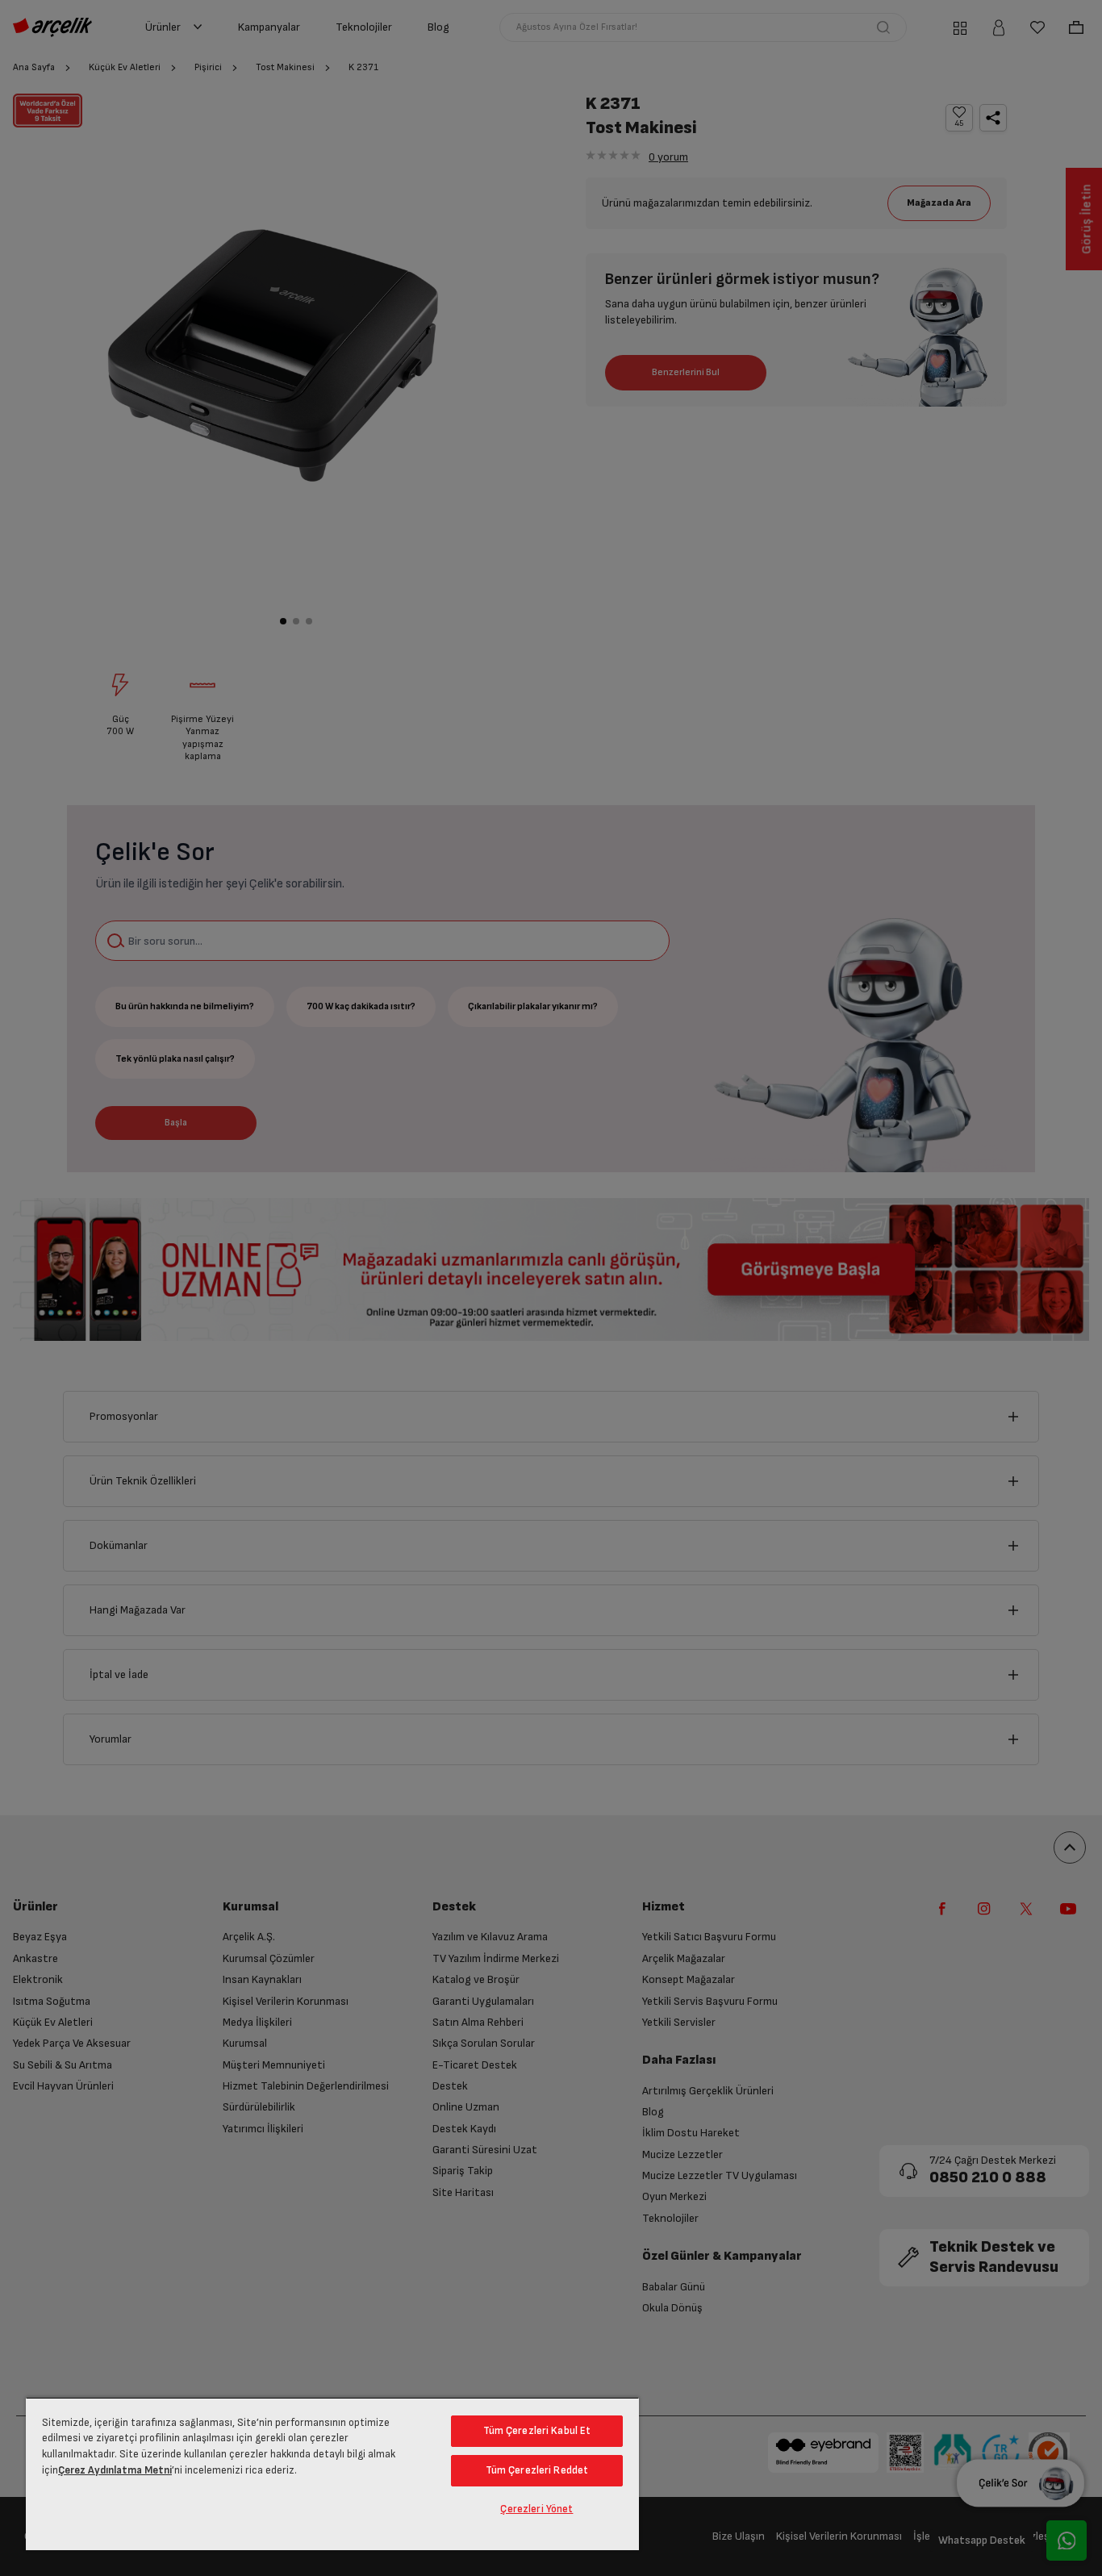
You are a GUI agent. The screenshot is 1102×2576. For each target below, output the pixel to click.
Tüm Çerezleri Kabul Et (537, 2431)
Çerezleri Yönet (536, 2509)
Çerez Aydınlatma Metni (115, 2470)
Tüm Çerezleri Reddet (537, 2470)
